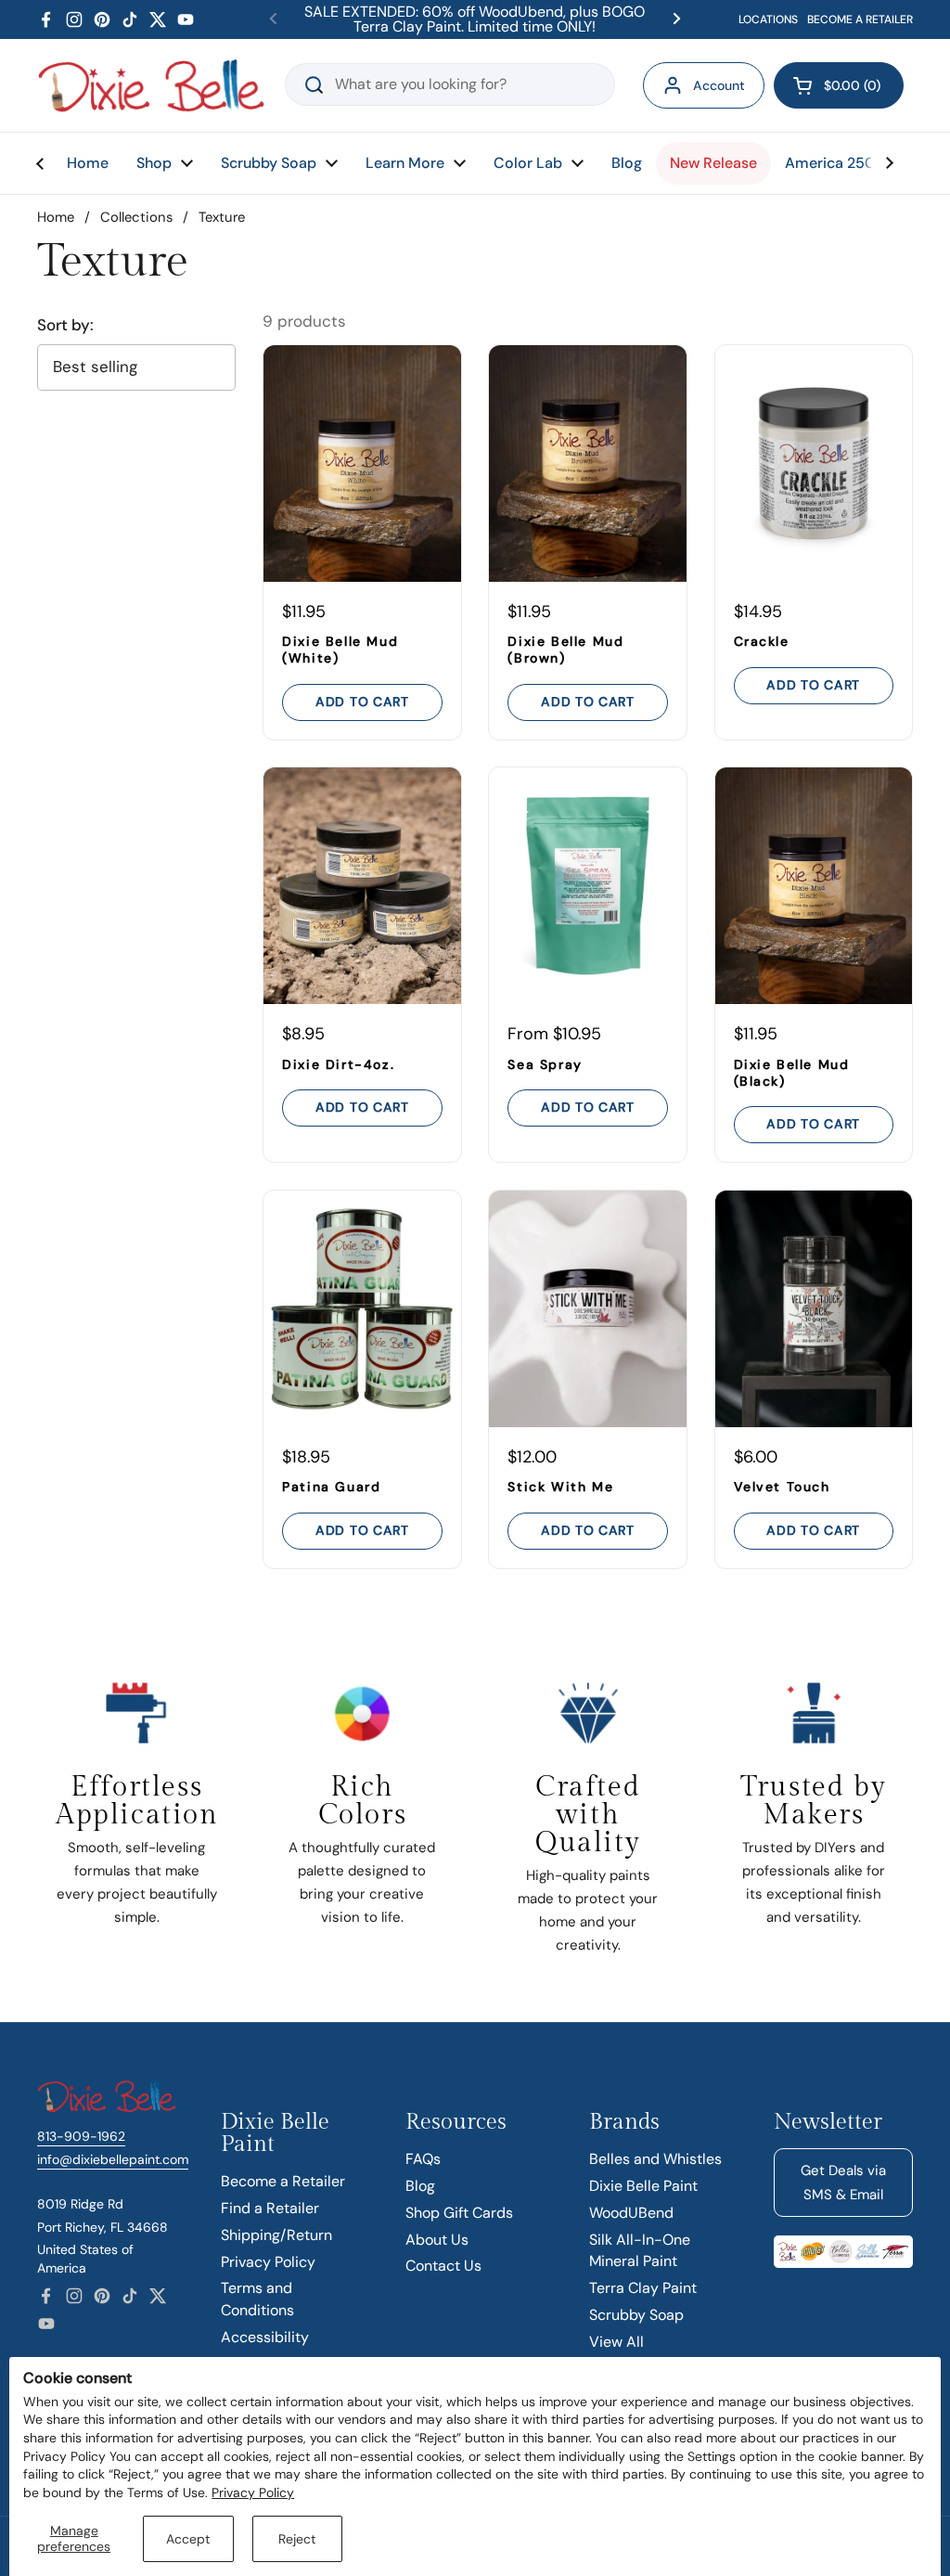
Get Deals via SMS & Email (843, 2183)
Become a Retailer (283, 2181)
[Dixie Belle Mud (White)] (362, 464)
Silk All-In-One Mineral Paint (640, 2251)
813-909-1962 (81, 2136)
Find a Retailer (270, 2208)
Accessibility (265, 2337)
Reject (297, 2539)
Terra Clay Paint (643, 2288)
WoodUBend (631, 2213)
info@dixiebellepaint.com (113, 2159)
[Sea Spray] (587, 886)
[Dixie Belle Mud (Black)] (814, 886)
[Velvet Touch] (814, 1309)
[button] (839, 85)
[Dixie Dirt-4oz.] (362, 886)
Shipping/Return (276, 2235)
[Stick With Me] (587, 1309)
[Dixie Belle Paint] (151, 85)
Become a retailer (860, 19)
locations (768, 19)
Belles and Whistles (655, 2159)
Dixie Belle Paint (643, 2186)
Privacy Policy (253, 2492)
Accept (188, 2539)
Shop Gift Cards (459, 2213)
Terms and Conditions (257, 2299)
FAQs (423, 2159)
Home (56, 217)
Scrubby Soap (636, 2315)
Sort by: (65, 325)
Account (719, 85)
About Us (437, 2240)
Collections (136, 217)
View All (616, 2342)
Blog (420, 2186)
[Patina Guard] (362, 1309)
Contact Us (443, 2266)
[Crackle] (814, 464)
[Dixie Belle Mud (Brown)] (587, 464)
